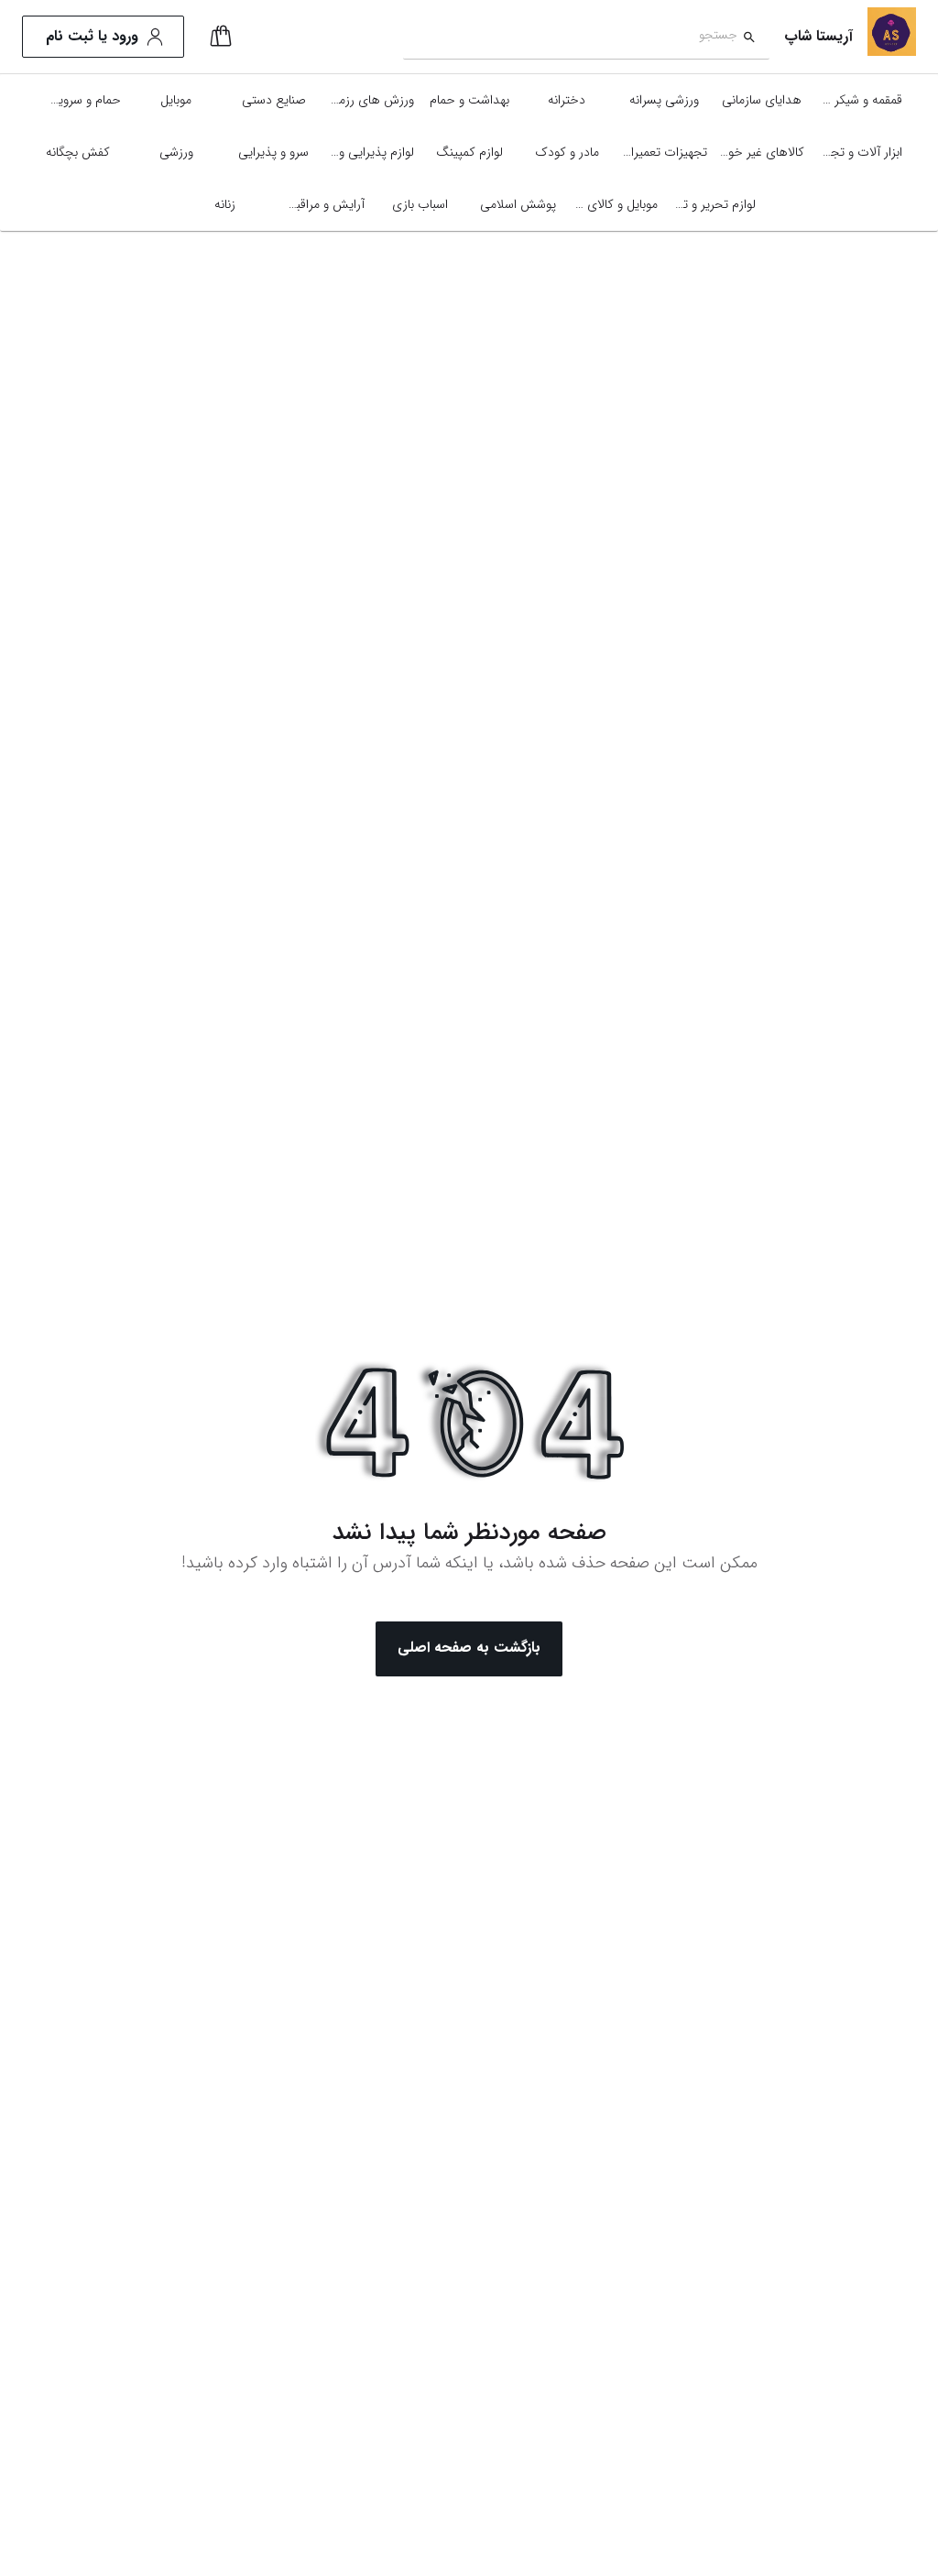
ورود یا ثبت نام (92, 36)
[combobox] (570, 37)
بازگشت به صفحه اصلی (469, 1648)
